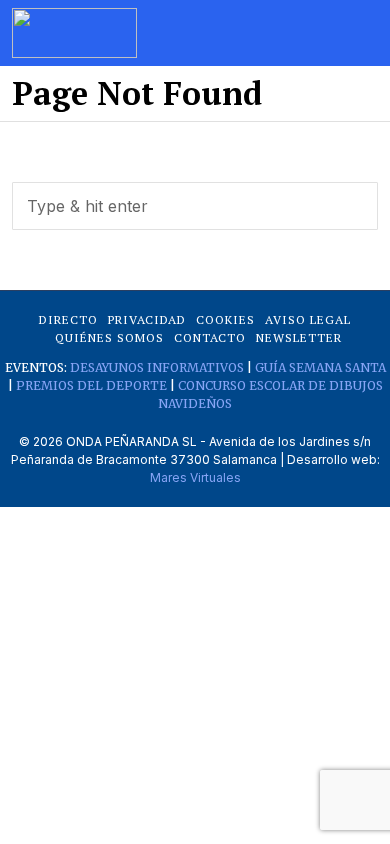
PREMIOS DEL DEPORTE (91, 385)
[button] (354, 206)
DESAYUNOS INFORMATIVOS (157, 367)
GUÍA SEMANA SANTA (320, 367)
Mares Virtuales (195, 477)
